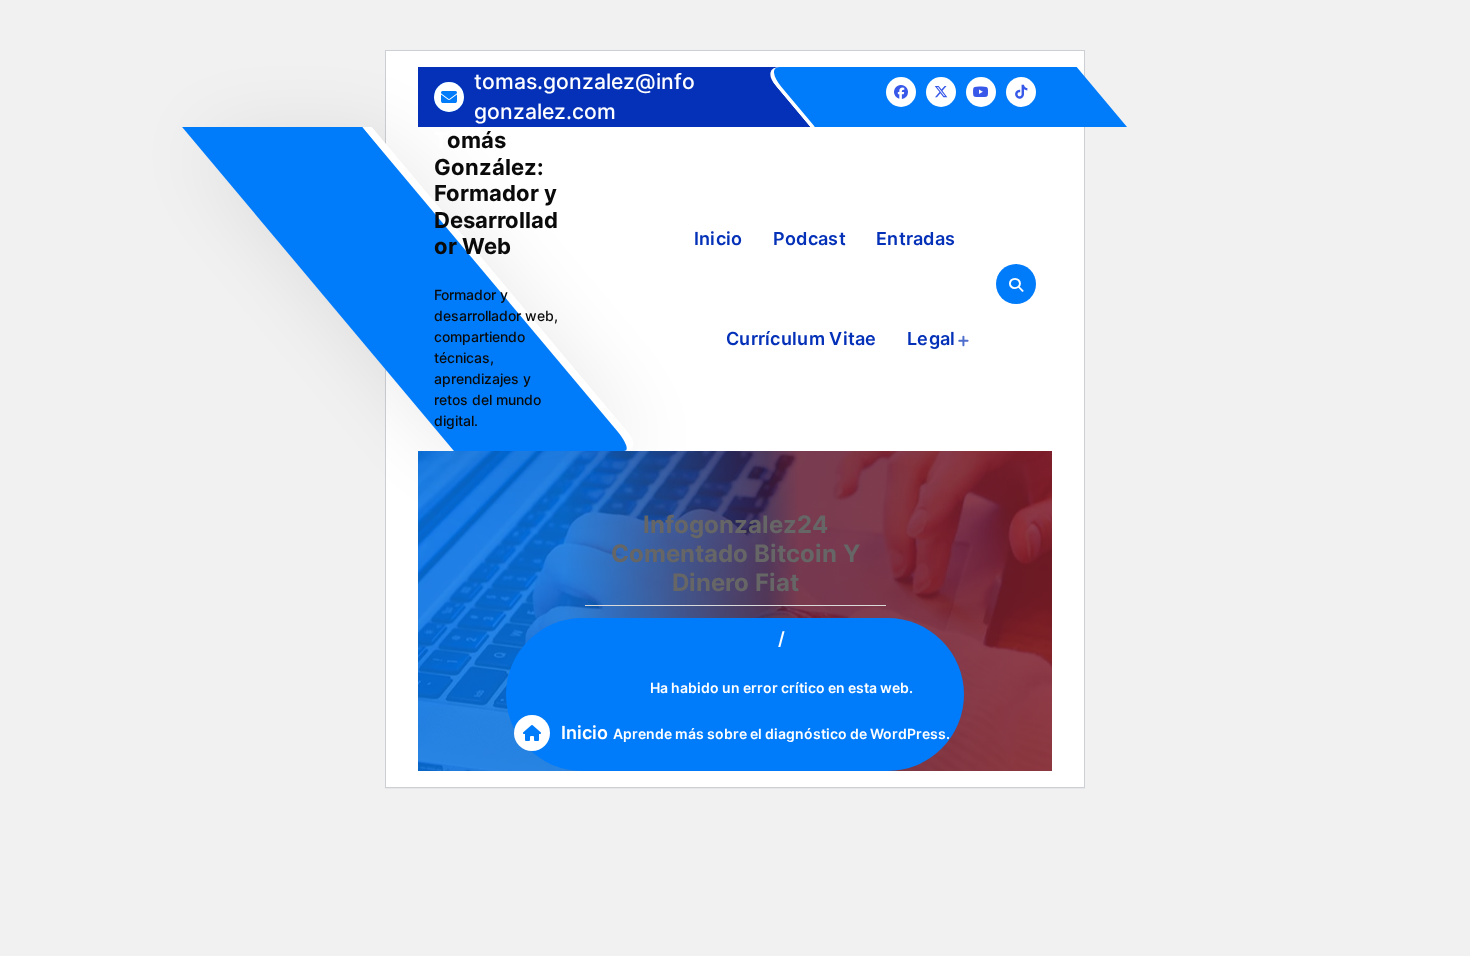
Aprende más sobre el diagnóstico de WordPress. (781, 733)
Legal (931, 338)
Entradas (915, 238)
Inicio (718, 238)
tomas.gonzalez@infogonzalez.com (584, 96)
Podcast (809, 238)
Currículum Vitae (801, 338)
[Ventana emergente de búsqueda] (1016, 284)
